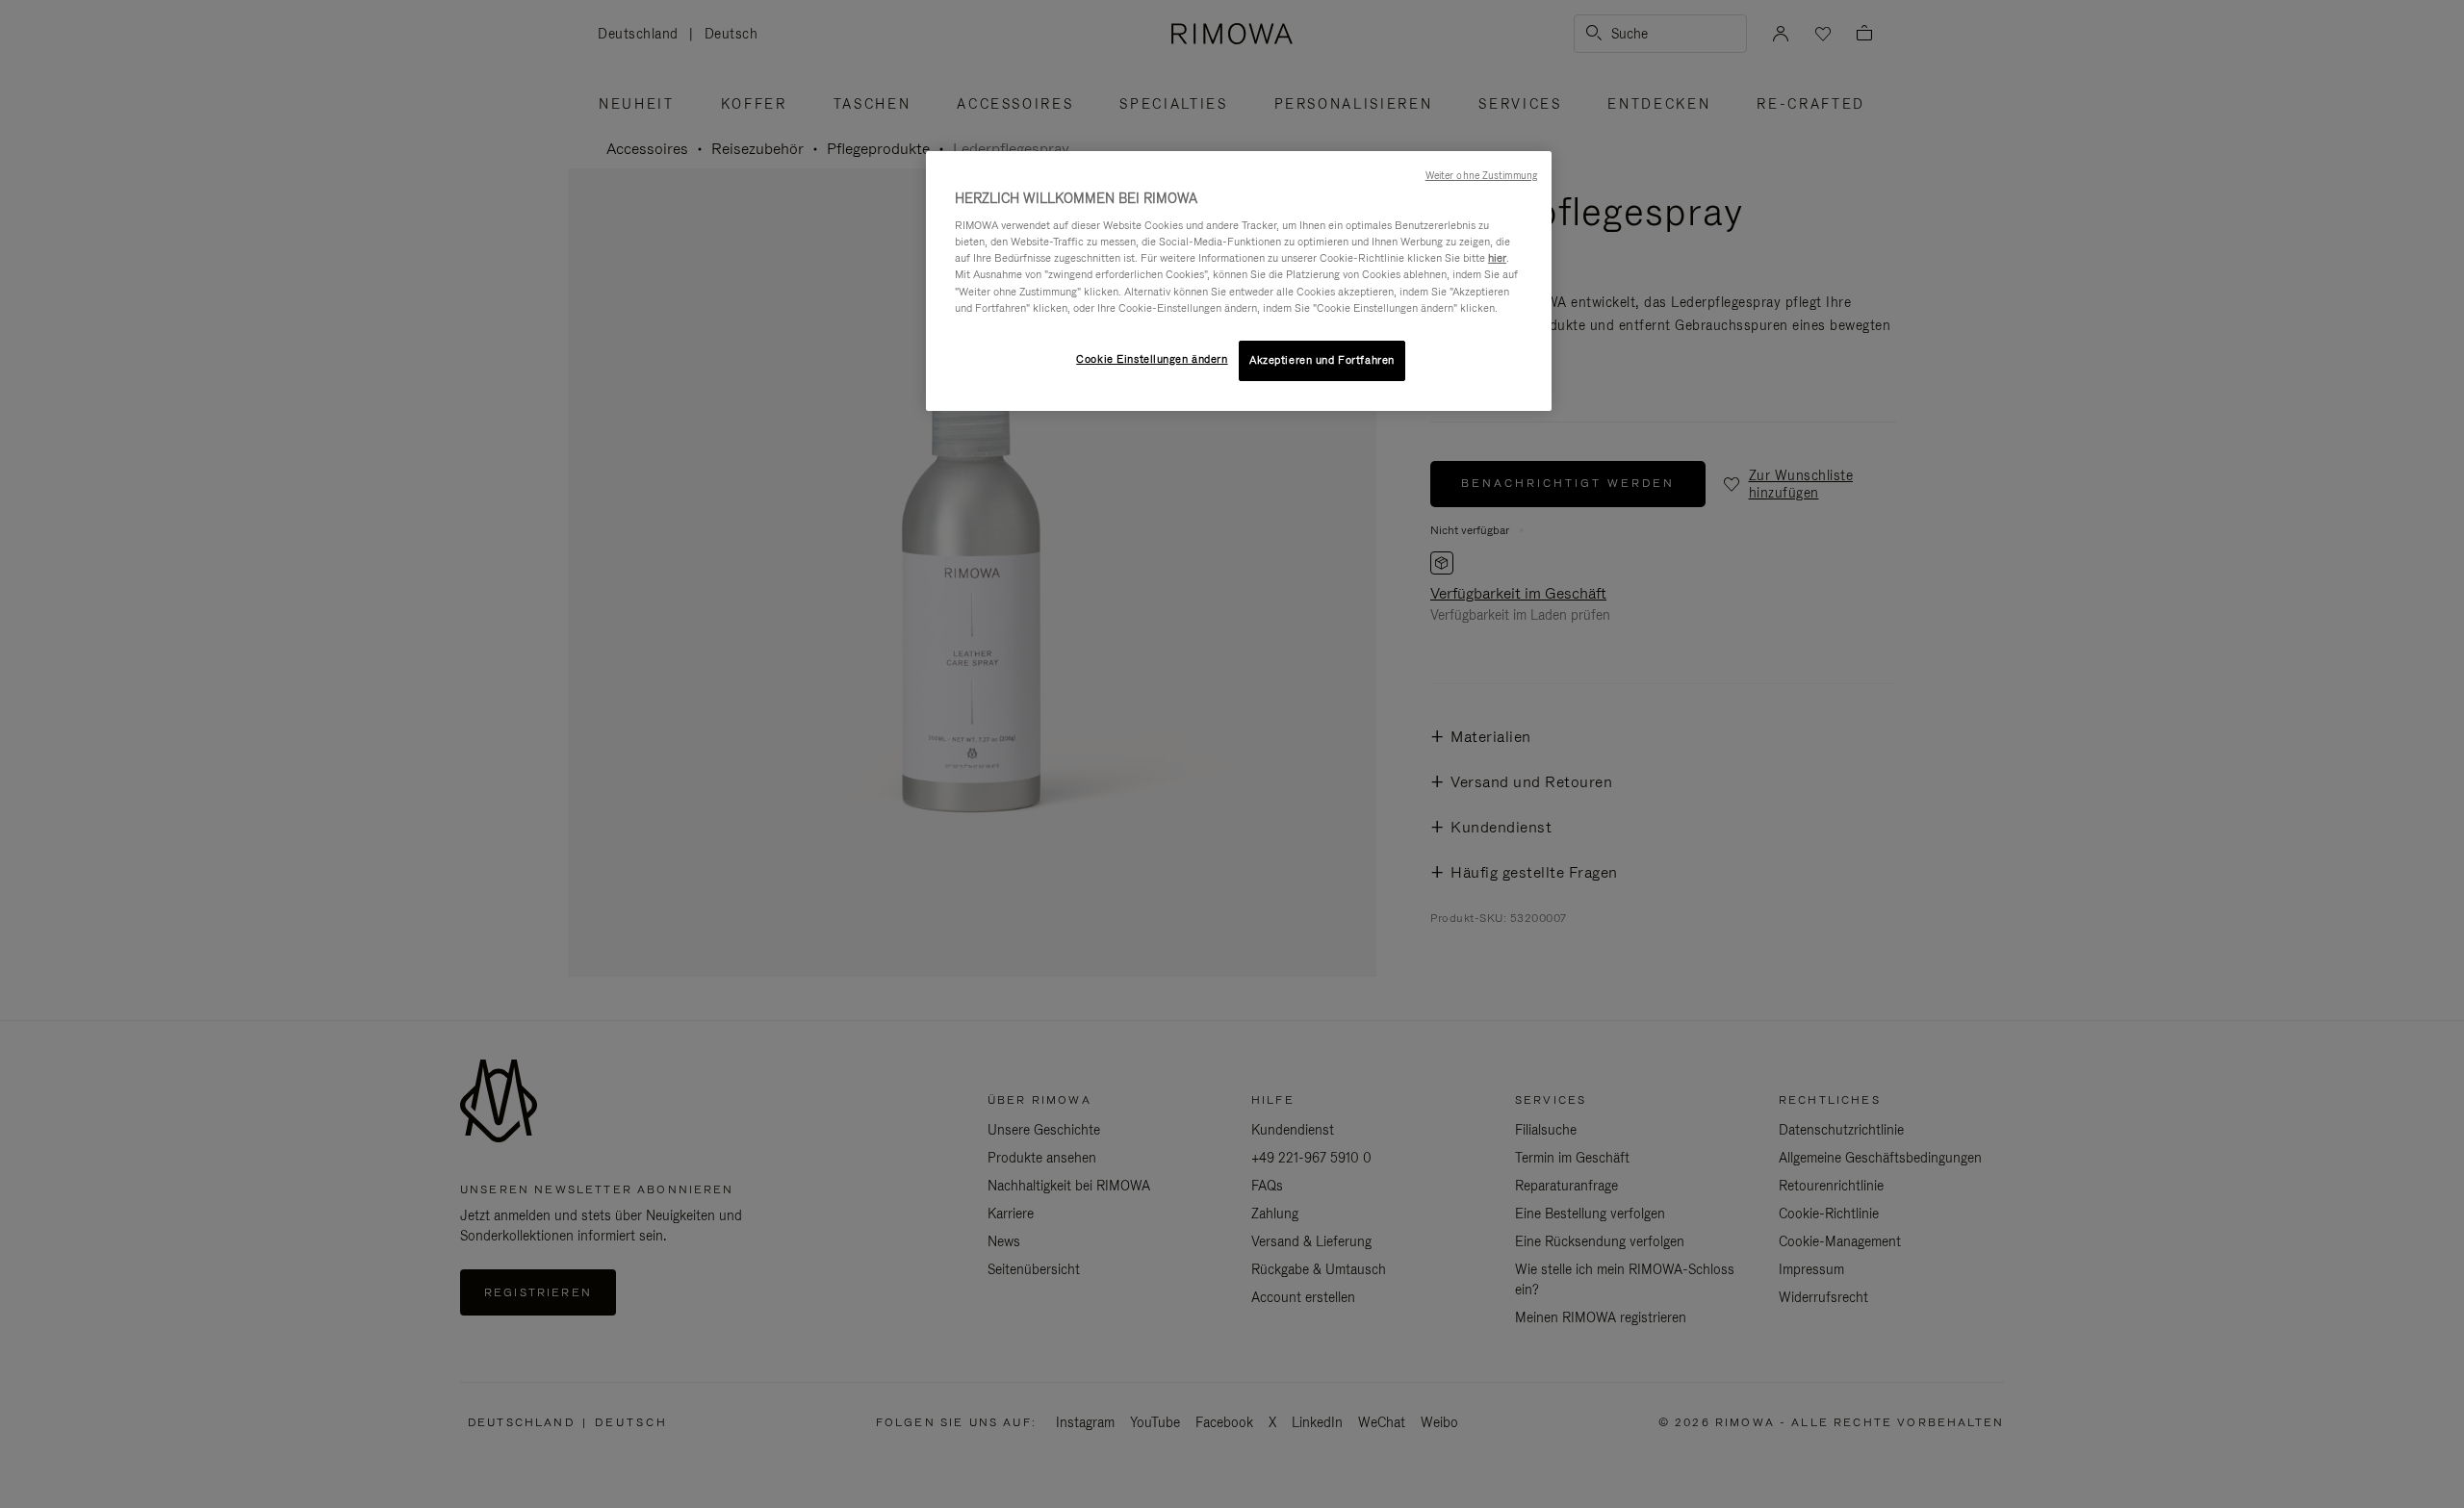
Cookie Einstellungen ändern (1152, 359)
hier (1497, 258)
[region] (1239, 281)
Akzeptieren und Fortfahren (1322, 360)
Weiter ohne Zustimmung (1481, 175)
